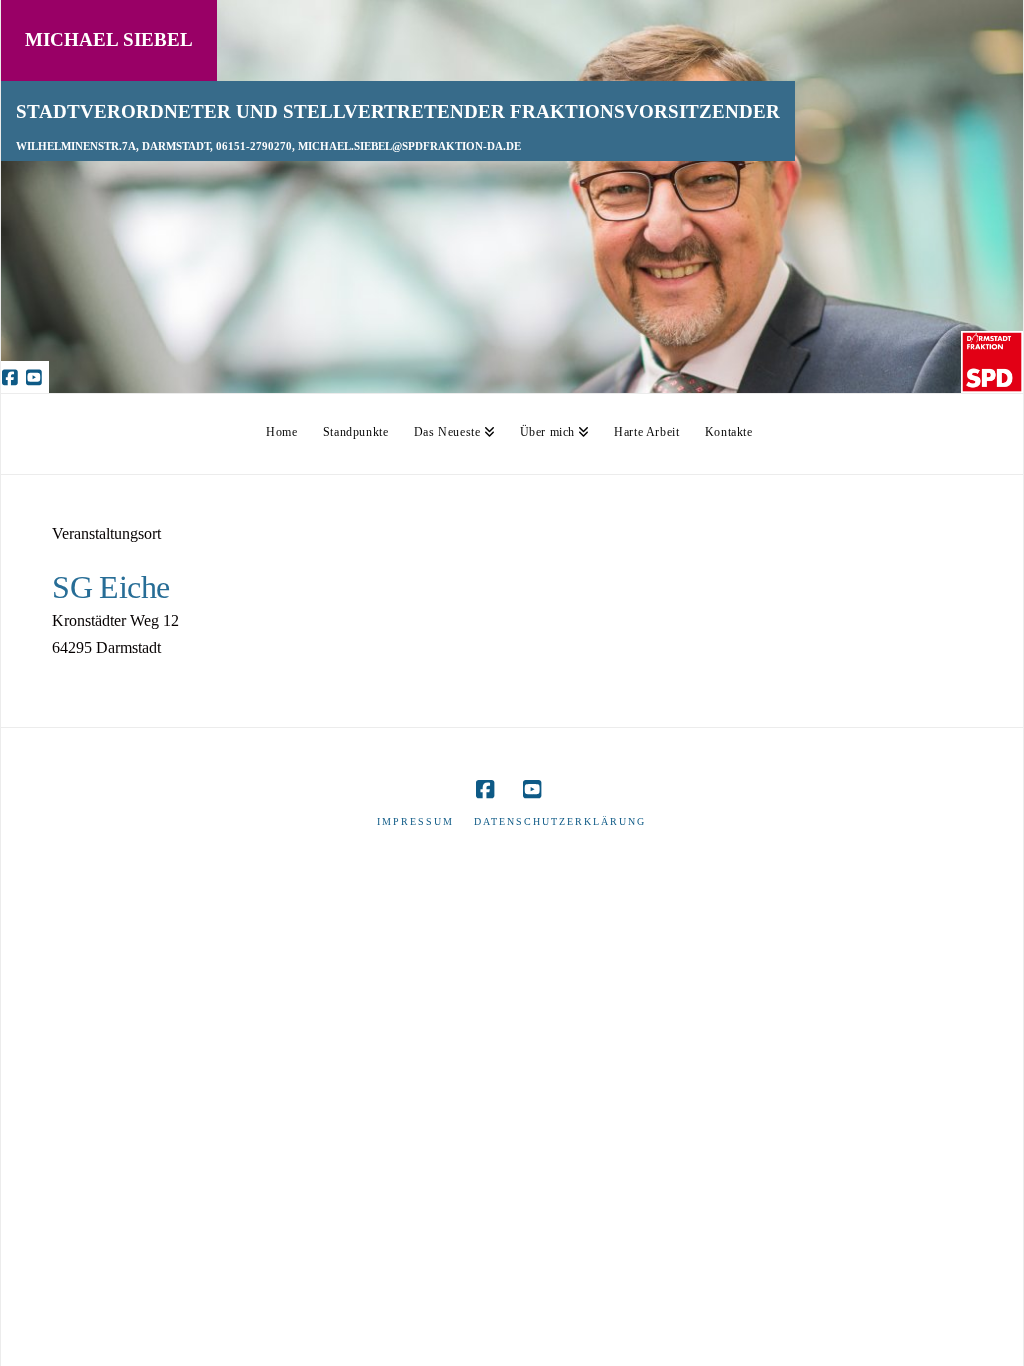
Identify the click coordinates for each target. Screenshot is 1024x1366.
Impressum (415, 821)
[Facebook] (13, 377)
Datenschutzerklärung (560, 821)
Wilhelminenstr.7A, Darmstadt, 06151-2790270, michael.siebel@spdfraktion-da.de (268, 146)
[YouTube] (37, 377)
